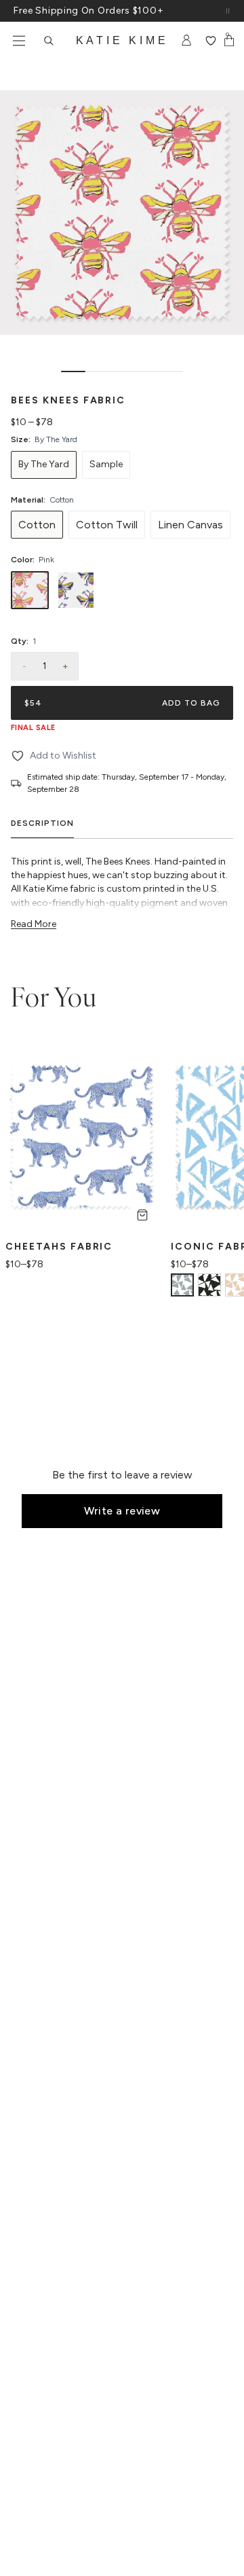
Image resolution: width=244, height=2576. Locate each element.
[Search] (49, 41)
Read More (34, 924)
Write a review (122, 1511)
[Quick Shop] (142, 1215)
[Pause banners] (228, 11)
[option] (44, 465)
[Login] (187, 41)
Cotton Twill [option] (107, 525)
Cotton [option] (37, 525)
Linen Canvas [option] (190, 525)
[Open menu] (19, 41)
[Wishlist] (210, 41)
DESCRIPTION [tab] (42, 823)
